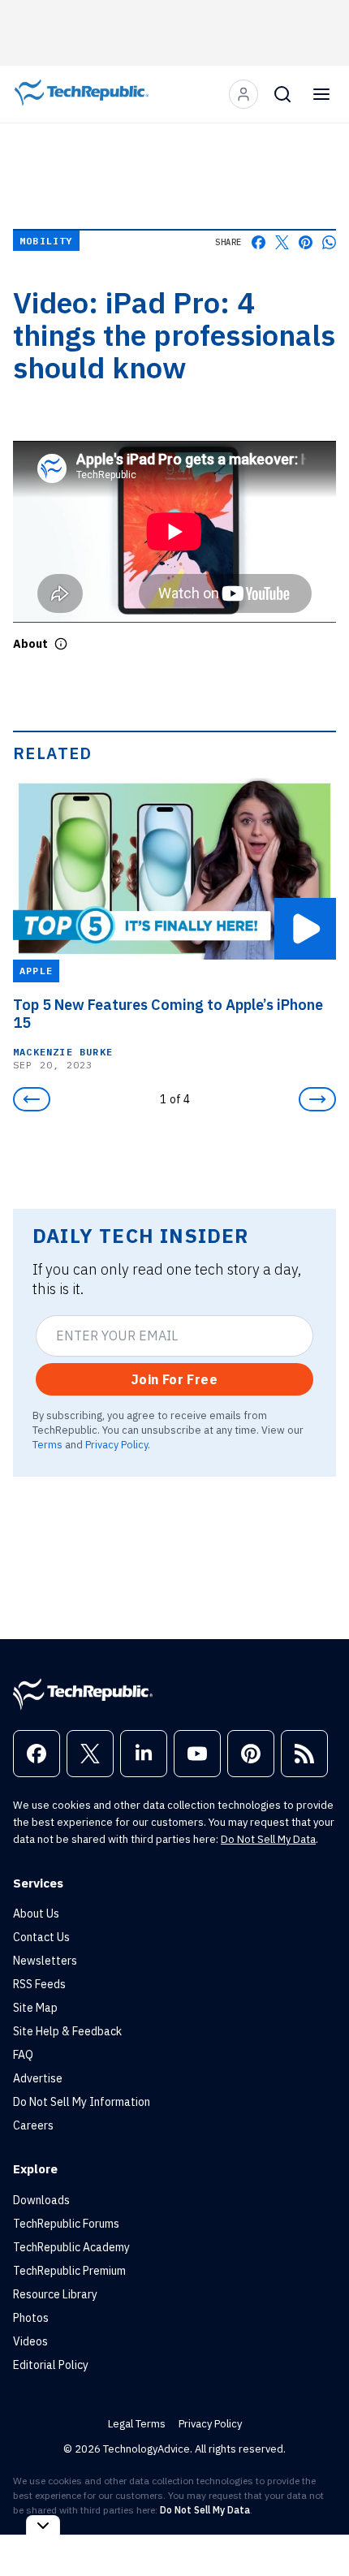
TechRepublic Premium (69, 2271)
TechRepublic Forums (66, 2224)
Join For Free (174, 1379)
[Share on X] (282, 242)
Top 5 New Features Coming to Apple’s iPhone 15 (168, 1013)
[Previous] (32, 1099)
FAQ (23, 2055)
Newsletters (45, 1961)
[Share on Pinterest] (306, 242)
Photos (31, 2318)
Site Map (35, 2008)
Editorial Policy (51, 2365)
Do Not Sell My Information (82, 2102)
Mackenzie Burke (63, 1051)
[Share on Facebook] (259, 242)
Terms (47, 1444)
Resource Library (55, 2294)
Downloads (41, 2200)
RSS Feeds (39, 1984)
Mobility (46, 241)
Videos (30, 2341)
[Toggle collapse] (43, 2525)
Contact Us (41, 1937)
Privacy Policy (116, 1444)
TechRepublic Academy (71, 2247)
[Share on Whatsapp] (329, 242)
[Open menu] (321, 94)
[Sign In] (243, 94)
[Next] (317, 1099)
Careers (33, 2125)
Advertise (38, 2078)
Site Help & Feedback (67, 2031)
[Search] (282, 94)
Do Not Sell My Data (268, 1839)
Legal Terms (137, 2424)
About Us (36, 1914)
